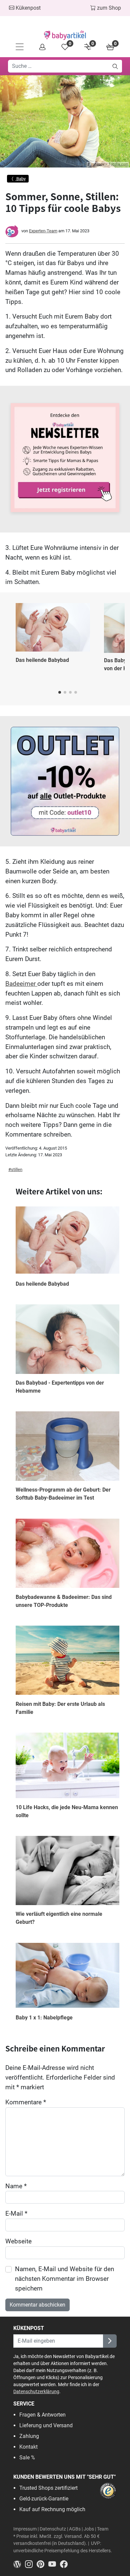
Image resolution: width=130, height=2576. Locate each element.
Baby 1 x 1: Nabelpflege (44, 2018)
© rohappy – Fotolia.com (108, 164)
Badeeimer (21, 984)
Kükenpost (27, 8)
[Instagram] (31, 2563)
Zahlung (29, 2436)
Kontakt (28, 2447)
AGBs (75, 2529)
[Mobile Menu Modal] (20, 47)
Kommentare (26, 2102)
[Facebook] (65, 2563)
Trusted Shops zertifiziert (48, 2488)
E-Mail (16, 2213)
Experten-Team (43, 231)
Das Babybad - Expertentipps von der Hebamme (60, 1387)
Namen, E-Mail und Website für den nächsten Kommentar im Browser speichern (64, 2279)
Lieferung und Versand (46, 2425)
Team (103, 2529)
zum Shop (108, 8)
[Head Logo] (65, 35)
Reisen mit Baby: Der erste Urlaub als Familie (60, 1708)
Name (16, 2186)
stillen (17, 1169)
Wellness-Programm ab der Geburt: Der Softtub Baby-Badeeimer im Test (63, 1494)
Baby (20, 179)
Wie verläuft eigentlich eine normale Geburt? (59, 1918)
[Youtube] (54, 2563)
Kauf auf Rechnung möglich (52, 2509)
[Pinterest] (42, 2563)
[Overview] (42, 47)
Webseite (18, 2241)
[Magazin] (19, 2563)
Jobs (89, 2529)
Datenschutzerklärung (36, 2391)
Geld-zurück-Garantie (44, 2499)
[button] (60, 692)
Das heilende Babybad (42, 660)
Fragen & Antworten (42, 2415)
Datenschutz (53, 2529)
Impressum (25, 2529)
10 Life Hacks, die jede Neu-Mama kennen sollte (67, 1811)
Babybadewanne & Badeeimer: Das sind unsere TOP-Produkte (64, 1601)
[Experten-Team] (12, 231)
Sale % (27, 2457)
